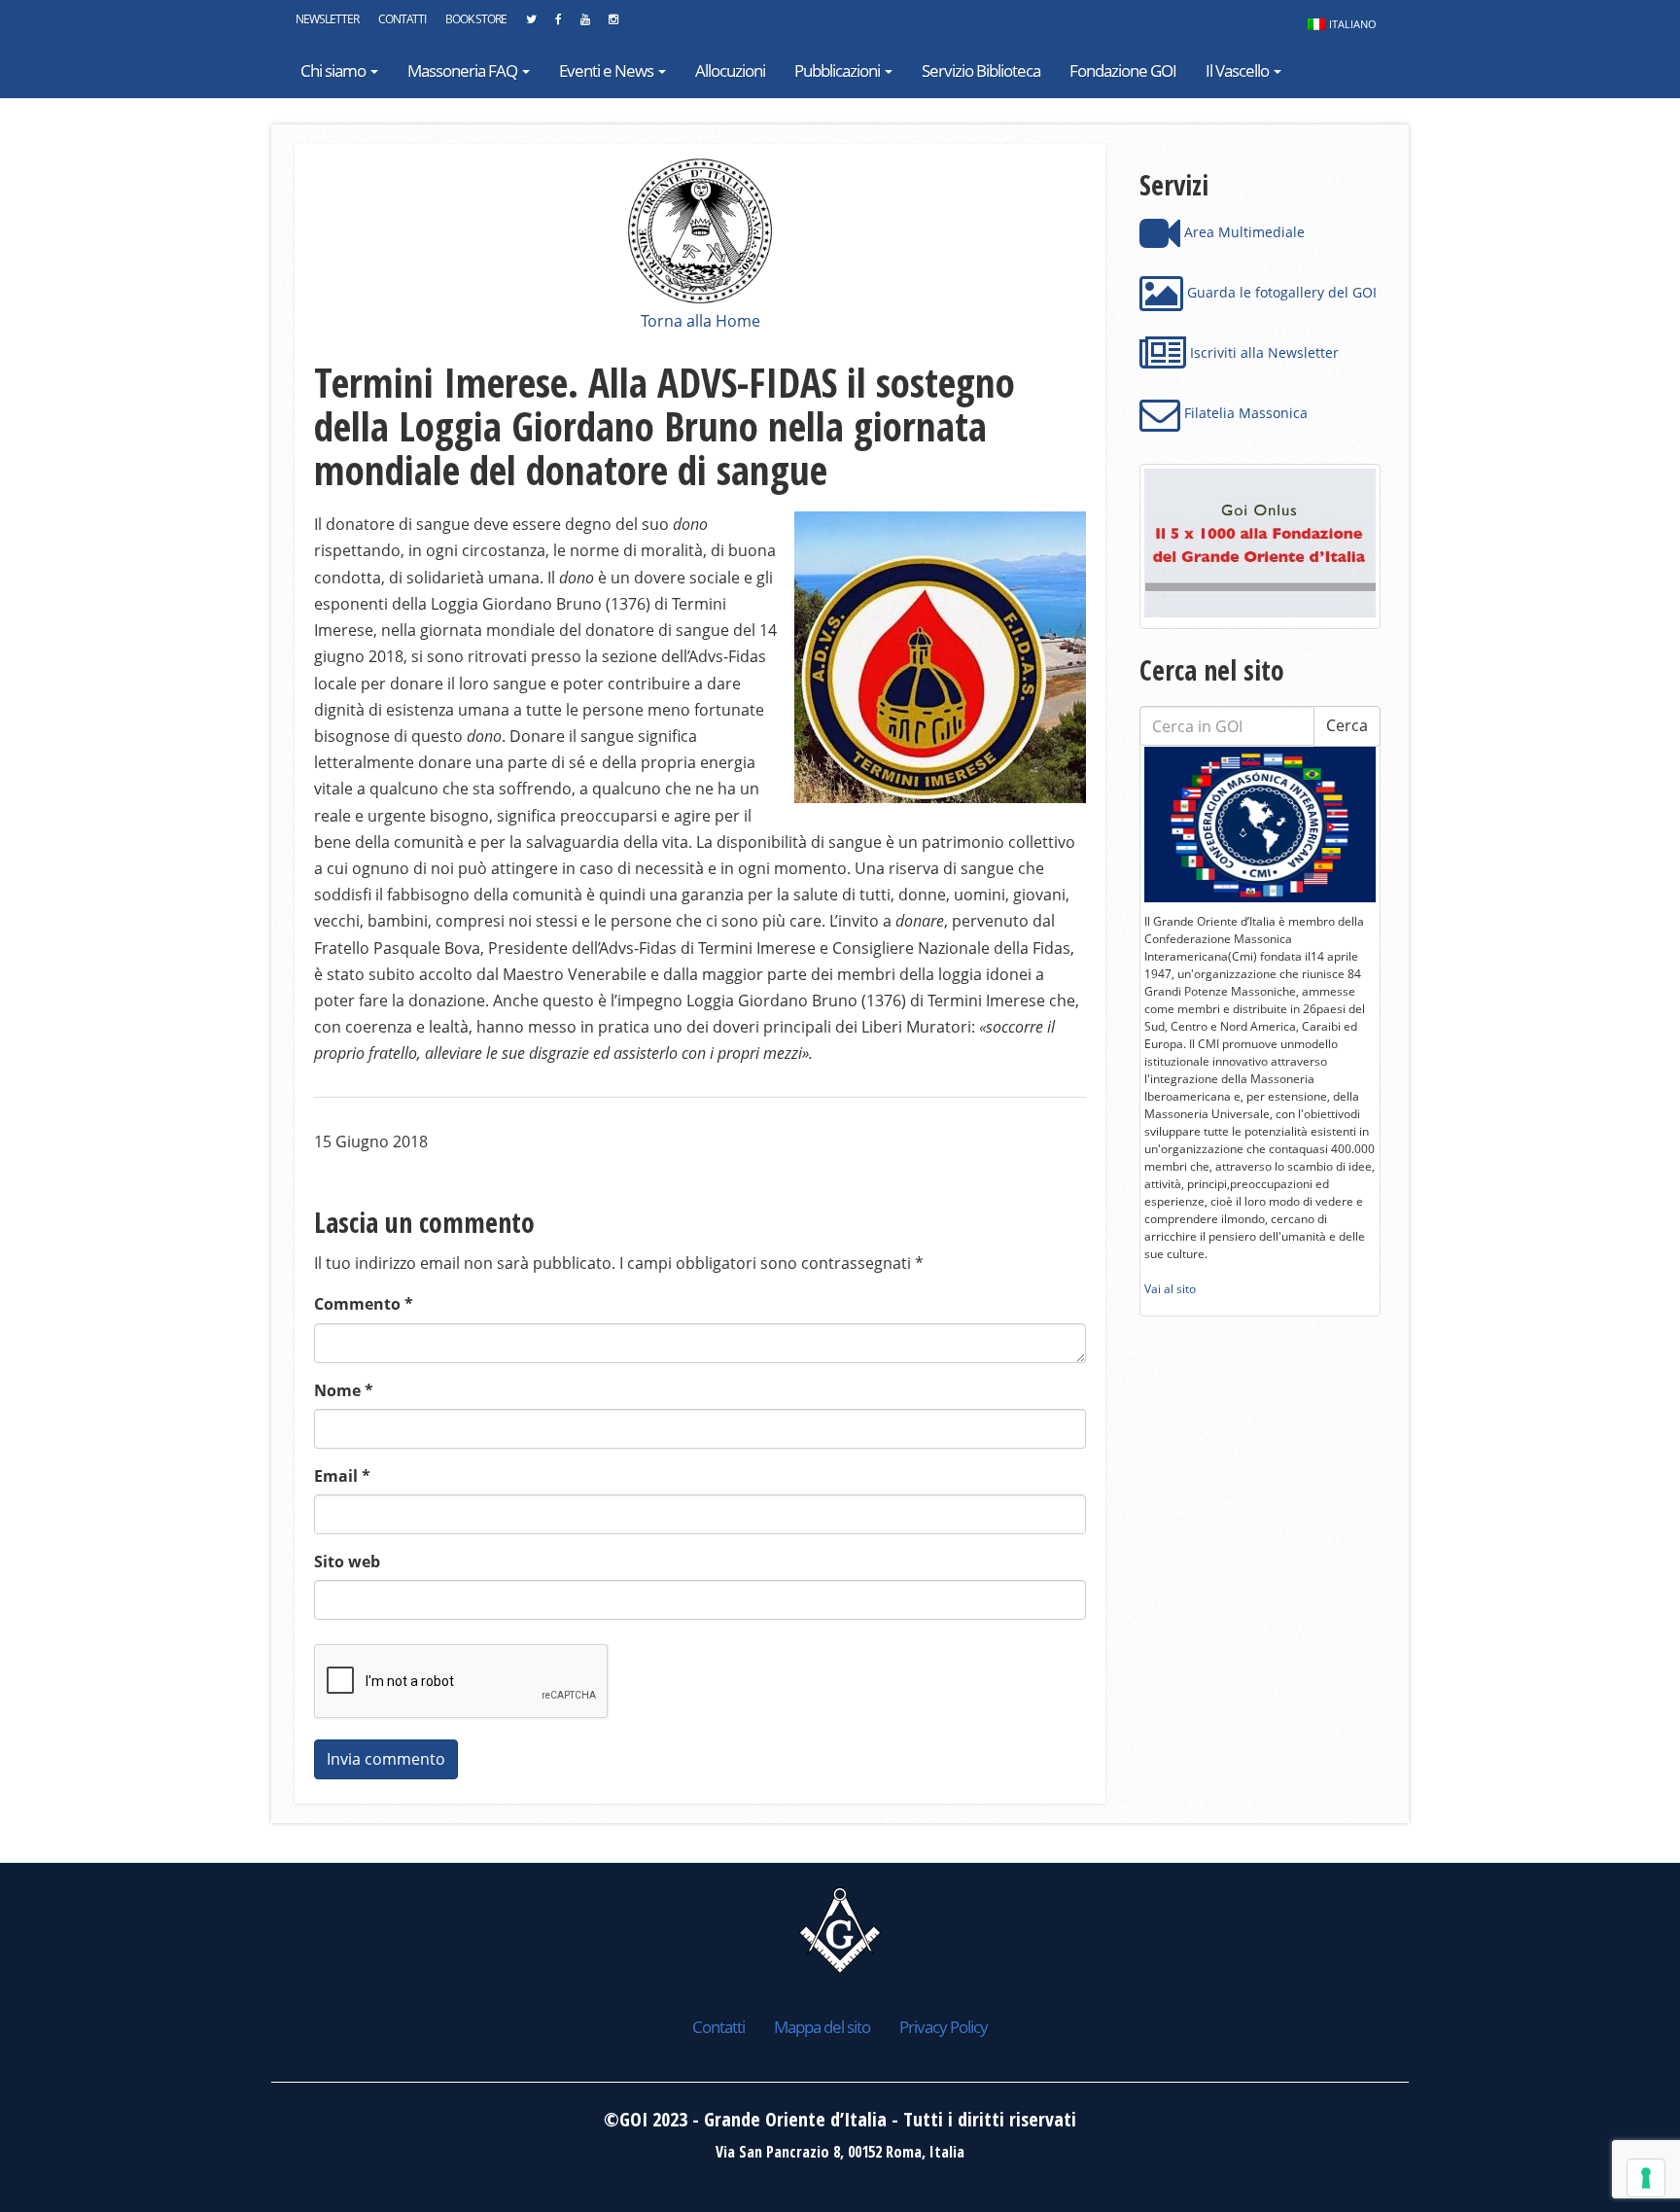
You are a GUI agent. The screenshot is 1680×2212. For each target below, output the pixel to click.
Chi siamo (334, 70)
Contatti (402, 19)
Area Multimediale (1242, 232)
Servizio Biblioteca (981, 70)
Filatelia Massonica (1244, 413)
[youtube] (585, 24)
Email (342, 1476)
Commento (364, 1304)
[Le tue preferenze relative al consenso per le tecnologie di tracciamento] (1646, 2178)
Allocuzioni (730, 70)
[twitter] (531, 24)
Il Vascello (1239, 70)
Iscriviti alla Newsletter (1262, 352)
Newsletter (327, 19)
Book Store (476, 19)
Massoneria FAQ (464, 70)
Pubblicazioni (839, 70)
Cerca (1347, 725)
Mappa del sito (822, 2027)
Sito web (347, 1562)
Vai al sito (1170, 1289)
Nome (344, 1390)
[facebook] (558, 24)
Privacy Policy (944, 2027)
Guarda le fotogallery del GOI (1280, 292)
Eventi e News (608, 70)
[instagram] (613, 24)
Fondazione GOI (1123, 70)
